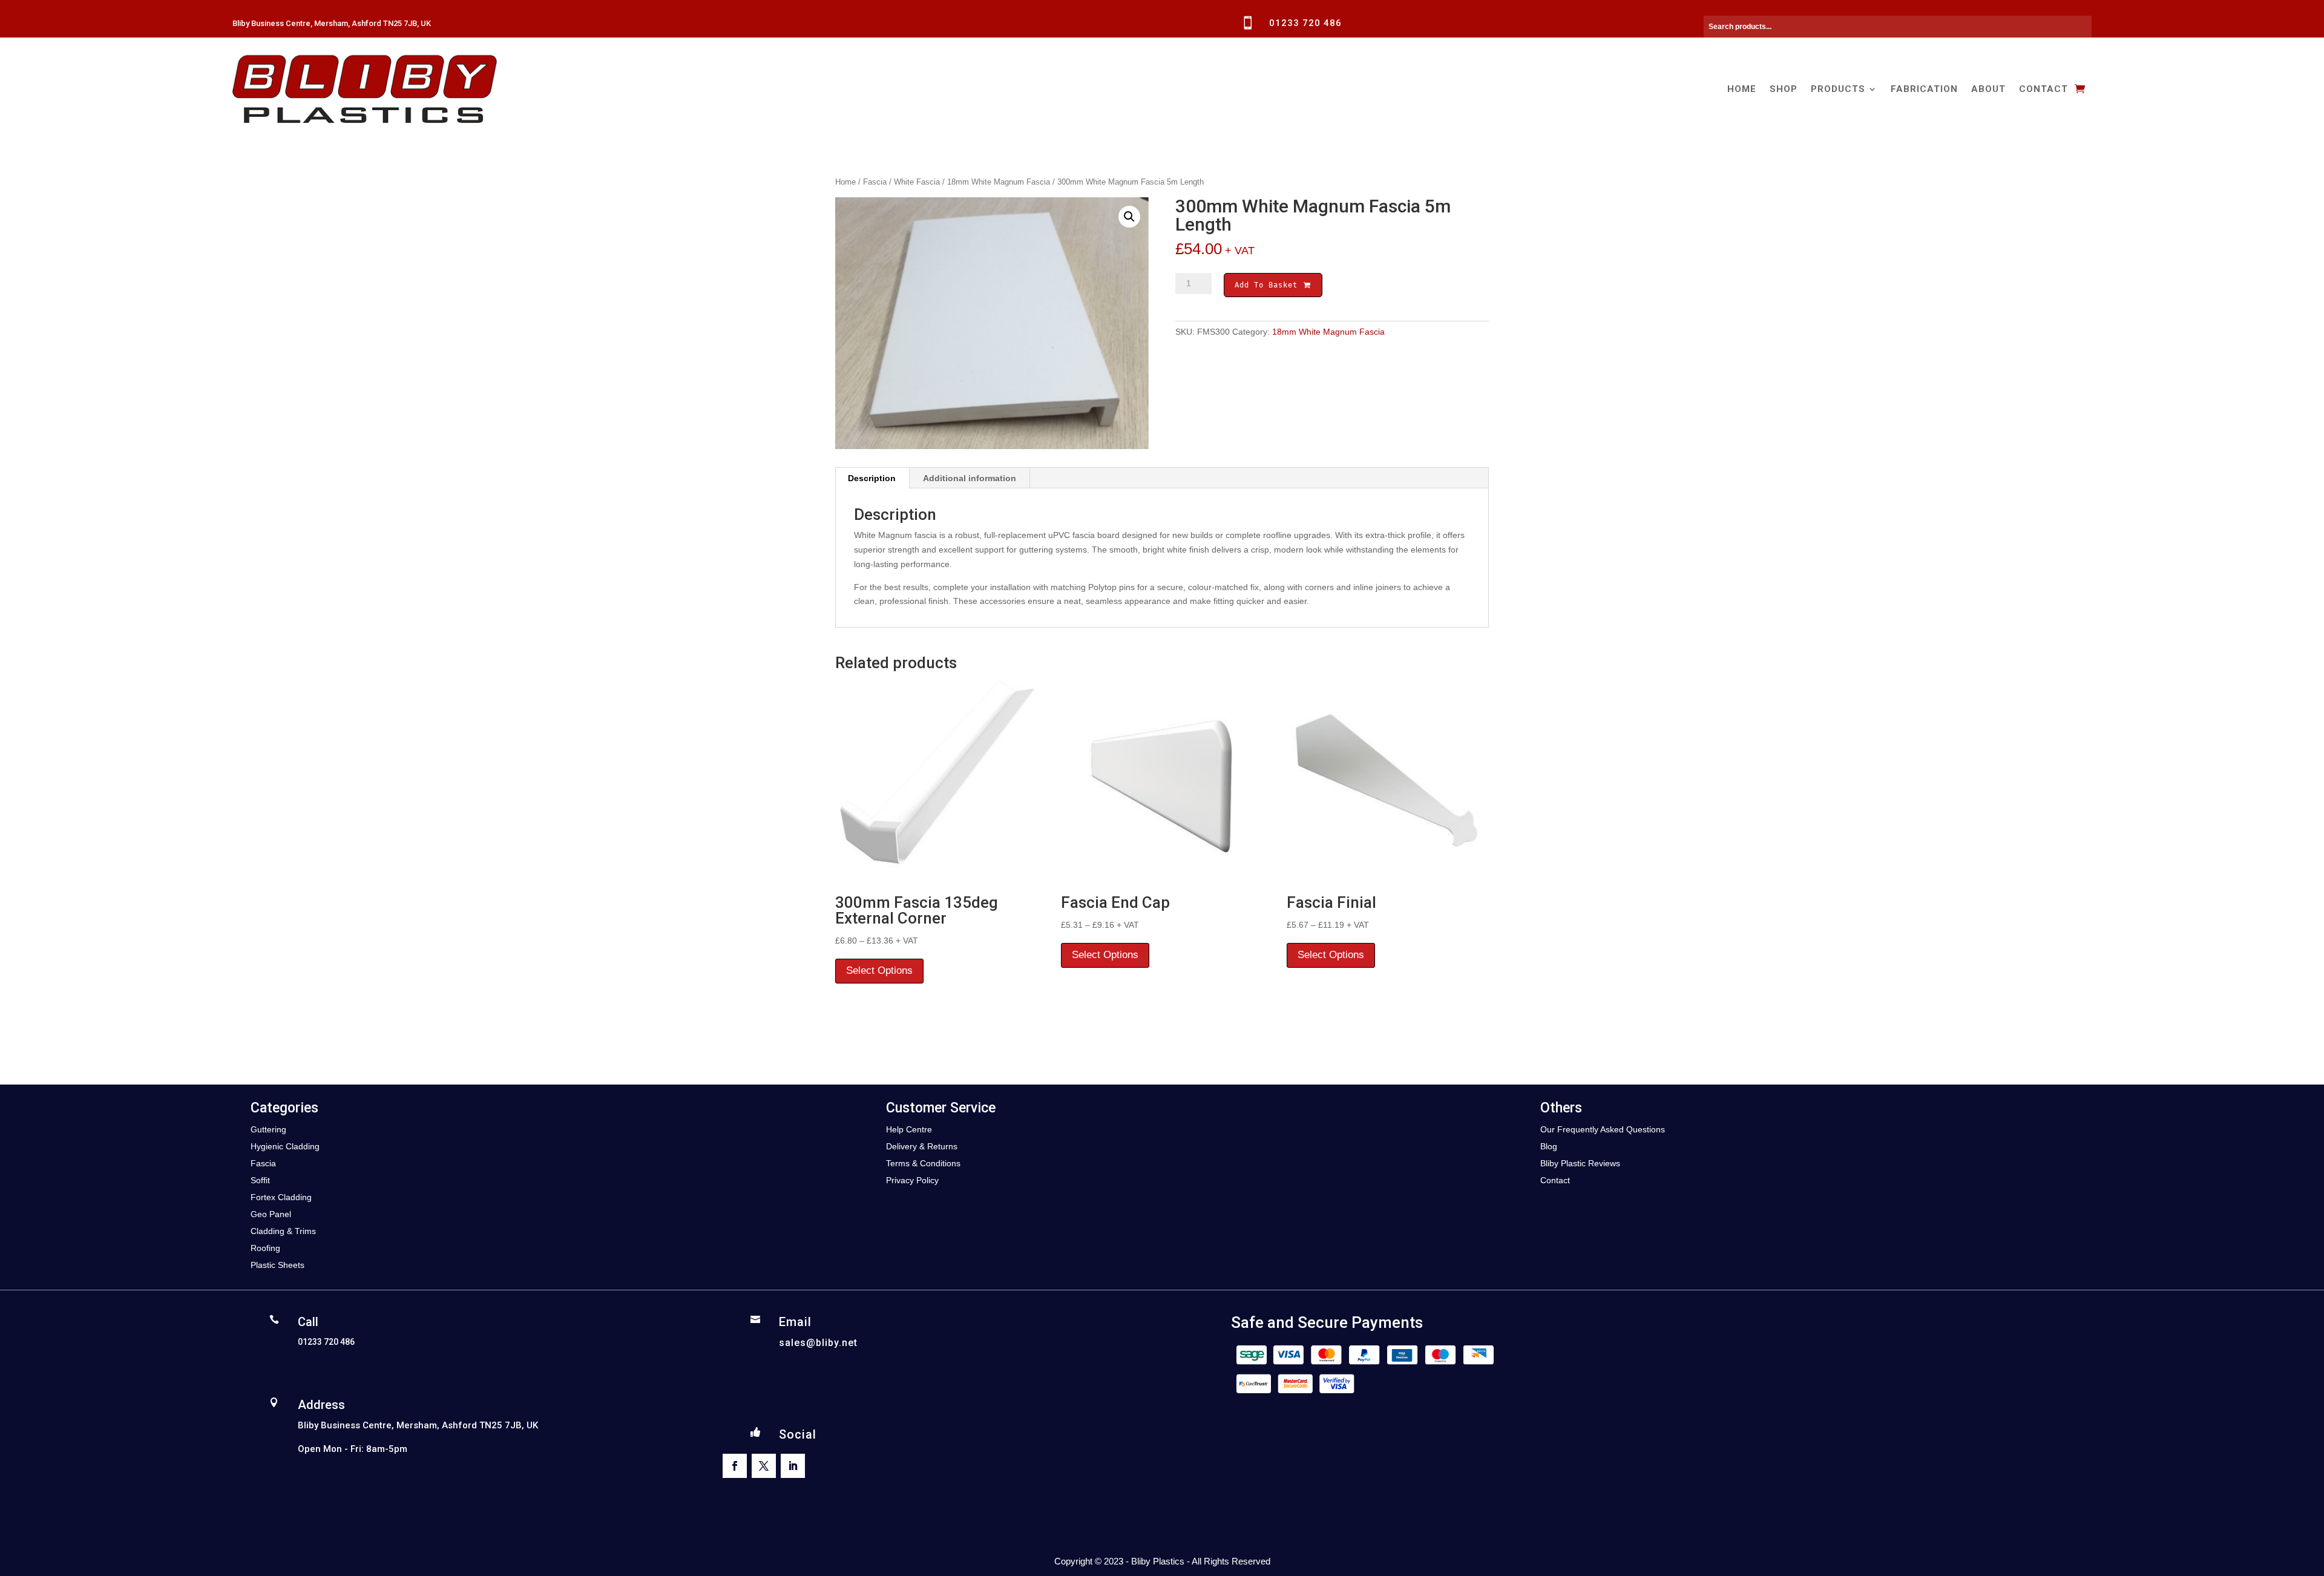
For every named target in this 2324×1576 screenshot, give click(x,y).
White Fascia (917, 182)
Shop (1784, 89)
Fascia (875, 182)
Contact (2043, 89)
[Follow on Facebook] (735, 1466)
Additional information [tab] (970, 478)
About (1988, 89)
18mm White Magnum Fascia (999, 182)
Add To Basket (1269, 285)
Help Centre (909, 1129)
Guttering (268, 1129)
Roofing (265, 1248)
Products (1838, 89)
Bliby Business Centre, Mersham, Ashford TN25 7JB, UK (332, 23)
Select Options (879, 970)
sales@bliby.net (818, 1343)
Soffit (260, 1180)
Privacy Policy (912, 1180)
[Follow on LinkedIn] (793, 1466)
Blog (1549, 1146)
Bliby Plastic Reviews (1580, 1163)
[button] (1129, 217)
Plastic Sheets (277, 1265)
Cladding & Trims (283, 1231)
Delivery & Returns (922, 1146)
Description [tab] (872, 478)
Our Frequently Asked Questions (1603, 1129)
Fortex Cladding (281, 1197)
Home (1742, 89)
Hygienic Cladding (285, 1146)
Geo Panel (271, 1214)
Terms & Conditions (923, 1163)
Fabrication (1924, 89)
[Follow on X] (764, 1466)
